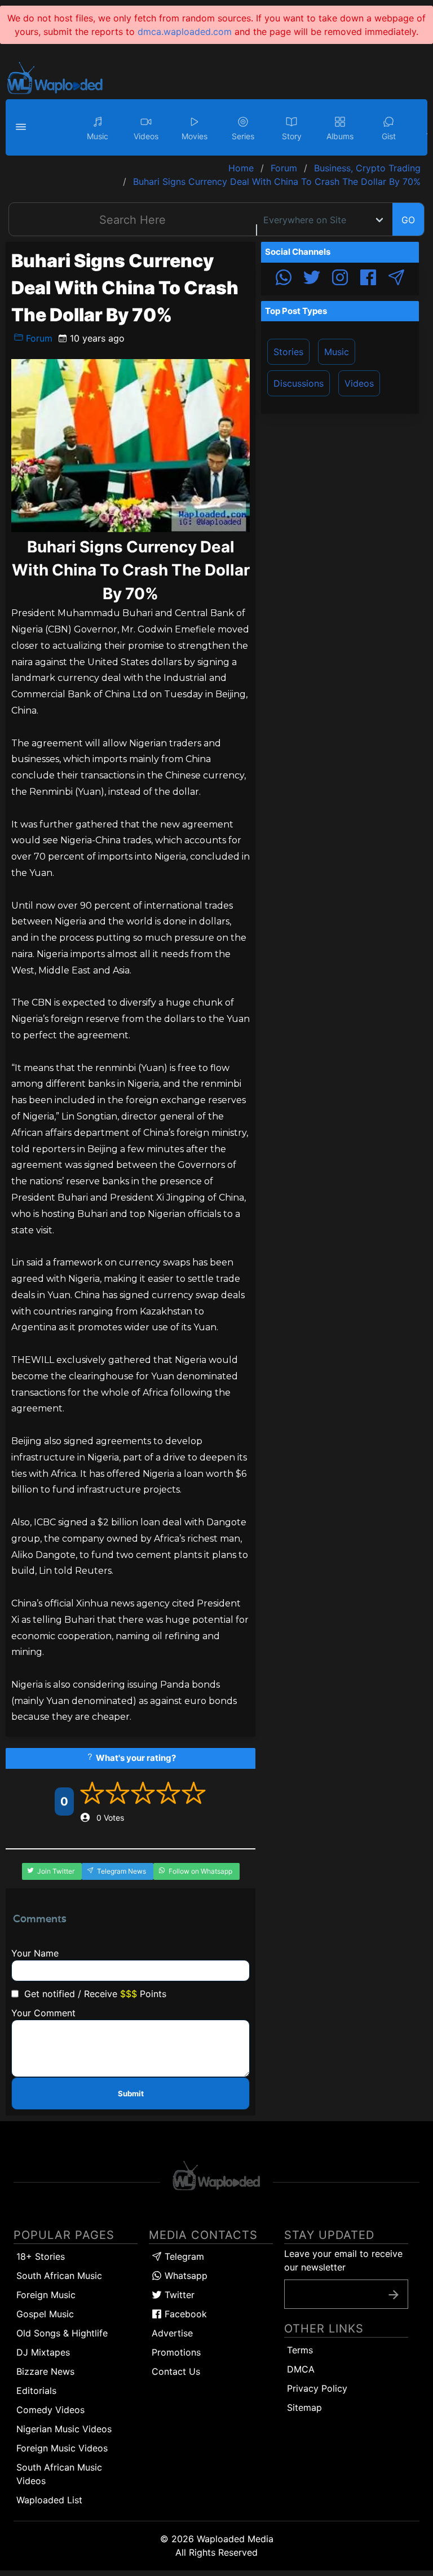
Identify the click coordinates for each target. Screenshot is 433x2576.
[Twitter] (312, 279)
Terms (300, 2350)
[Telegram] (396, 279)
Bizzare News (45, 2371)
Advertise (172, 2333)
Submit (131, 2093)
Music (337, 352)
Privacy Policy (317, 2388)
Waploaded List (49, 2500)
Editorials (36, 2391)
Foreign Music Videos (62, 2448)
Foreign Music (46, 2295)
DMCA (301, 2369)
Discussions (299, 383)
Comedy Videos (50, 2410)
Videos (359, 383)
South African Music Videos (59, 2474)
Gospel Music (45, 2314)
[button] (23, 127)
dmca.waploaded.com (185, 32)
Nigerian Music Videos (64, 2429)
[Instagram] (340, 279)
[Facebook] (368, 279)
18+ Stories (41, 2256)
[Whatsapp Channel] (284, 279)
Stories (288, 352)
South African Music (59, 2276)
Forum (38, 338)
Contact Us (176, 2371)
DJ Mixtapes (43, 2352)
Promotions (176, 2352)
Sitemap (304, 2407)
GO (408, 220)
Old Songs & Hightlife (62, 2333)
